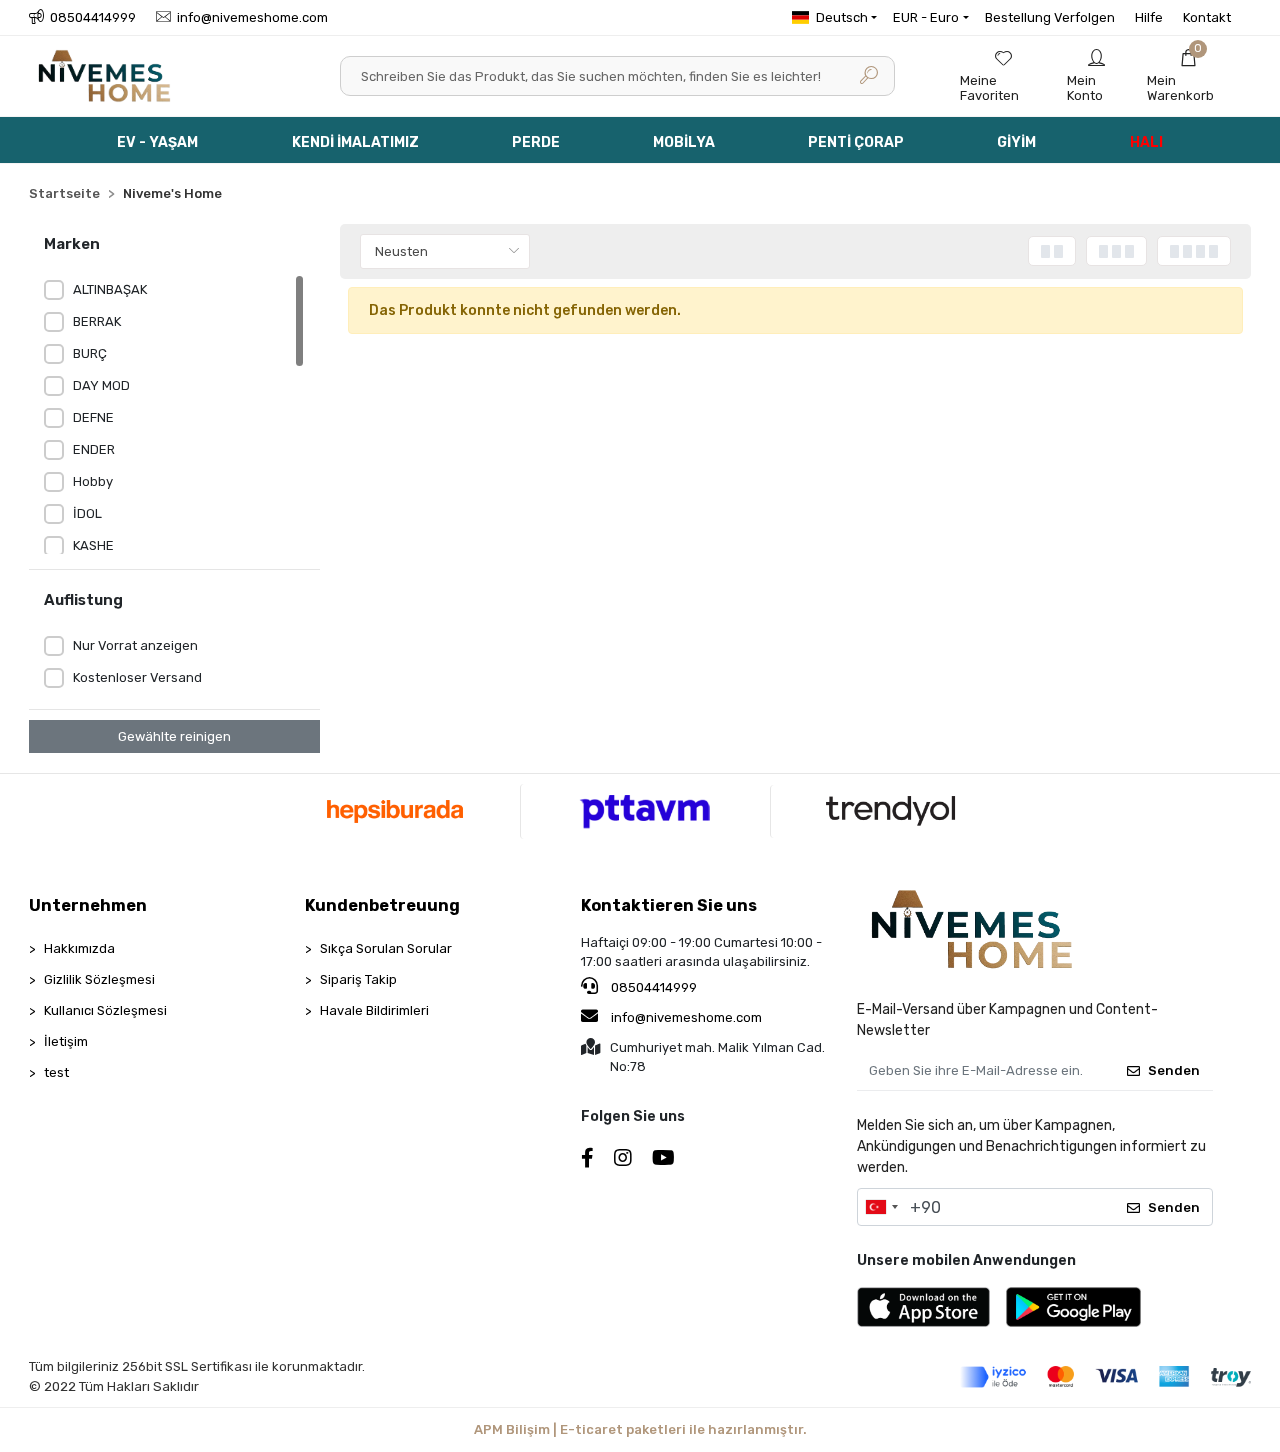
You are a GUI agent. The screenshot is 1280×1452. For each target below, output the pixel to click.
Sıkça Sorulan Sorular (386, 948)
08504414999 (652, 987)
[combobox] (881, 1207)
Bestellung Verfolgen (1050, 17)
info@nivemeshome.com (686, 1017)
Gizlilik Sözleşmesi (99, 979)
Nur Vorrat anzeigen (135, 645)
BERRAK (97, 321)
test (56, 1072)
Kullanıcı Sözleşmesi (105, 1010)
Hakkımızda (79, 948)
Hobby (93, 481)
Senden (1174, 1070)
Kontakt (1207, 17)
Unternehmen (88, 905)
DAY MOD (101, 385)
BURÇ (90, 353)
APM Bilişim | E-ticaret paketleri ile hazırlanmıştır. (640, 1429)
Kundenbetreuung (382, 905)
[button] (1189, 76)
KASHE (93, 545)
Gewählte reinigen (174, 736)
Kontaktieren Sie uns (669, 905)
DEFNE (93, 417)
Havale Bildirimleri (374, 1010)
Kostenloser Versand (137, 677)
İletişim (66, 1041)
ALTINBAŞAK (110, 289)
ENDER (94, 449)
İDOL (87, 513)
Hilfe (1149, 17)
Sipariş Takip (358, 979)
